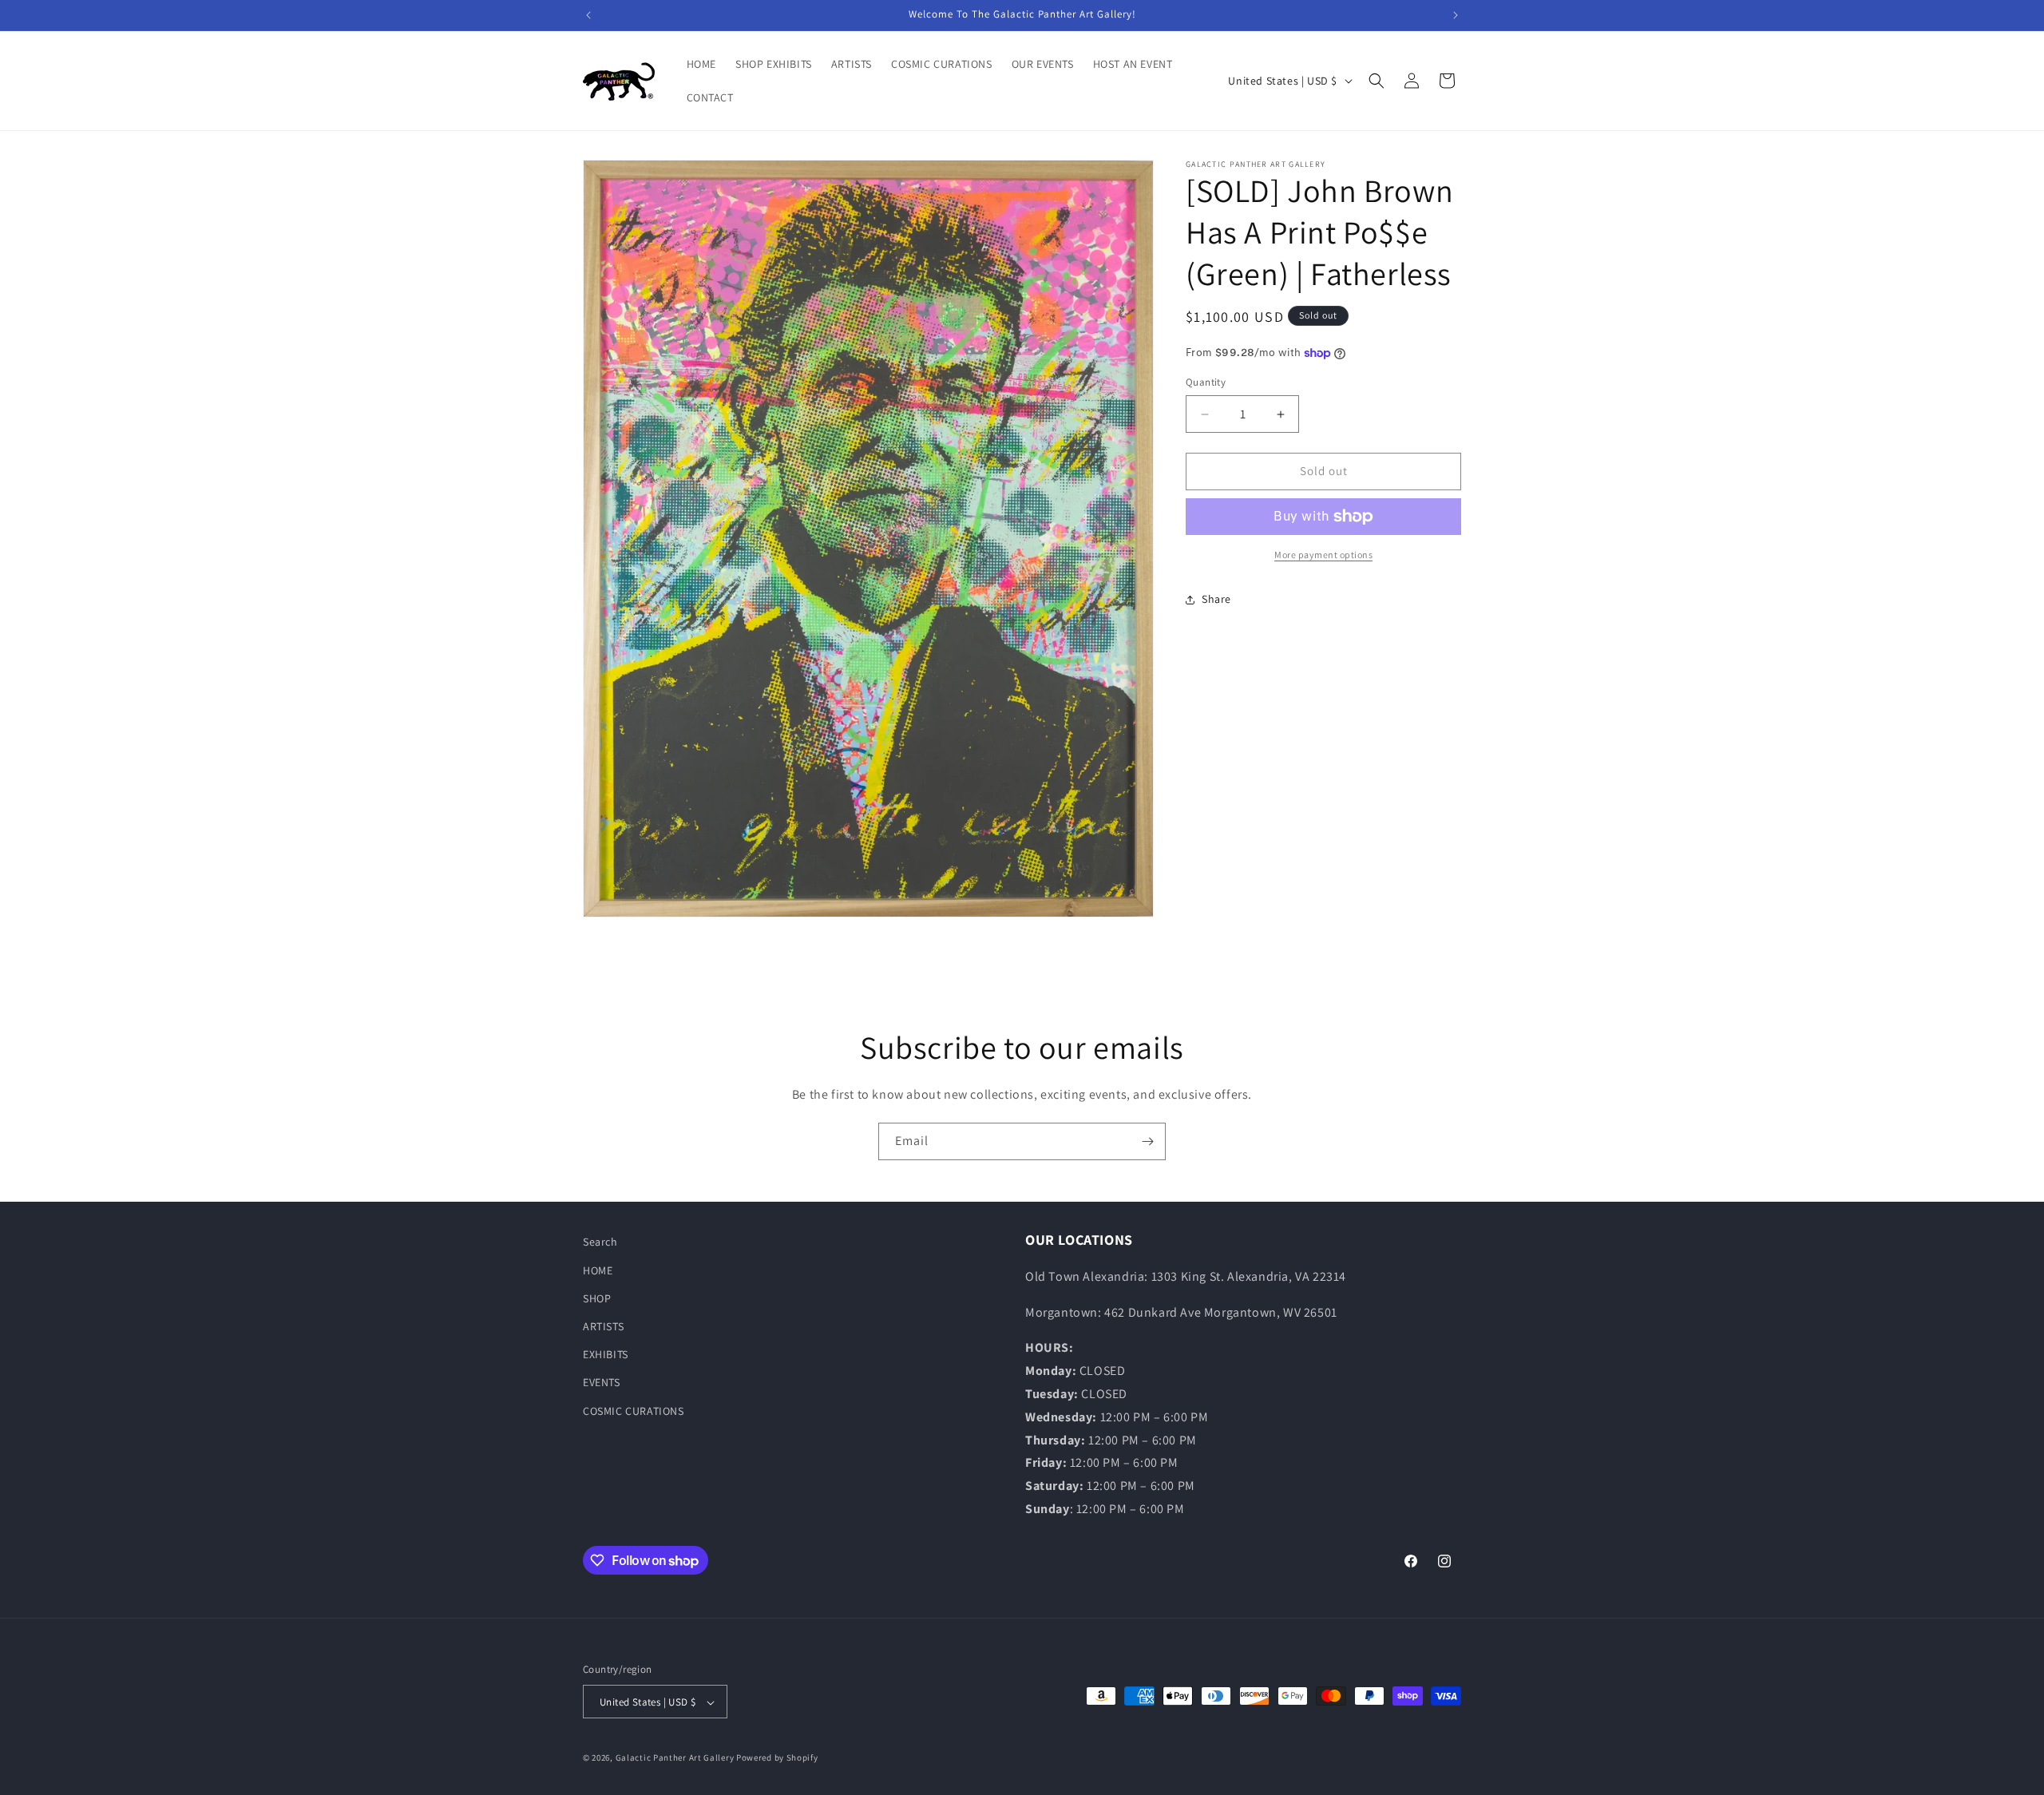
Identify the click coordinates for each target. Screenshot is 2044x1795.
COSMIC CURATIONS (634, 1410)
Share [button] (1216, 599)
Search (600, 1242)
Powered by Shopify (777, 1758)
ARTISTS (603, 1325)
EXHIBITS (606, 1354)
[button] (1377, 81)
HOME (598, 1270)
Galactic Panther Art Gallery (675, 1758)
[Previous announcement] (588, 15)
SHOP (597, 1298)
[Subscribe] (1147, 1141)
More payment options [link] (1323, 555)
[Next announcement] (1456, 15)
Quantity (1206, 383)
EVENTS (602, 1382)
